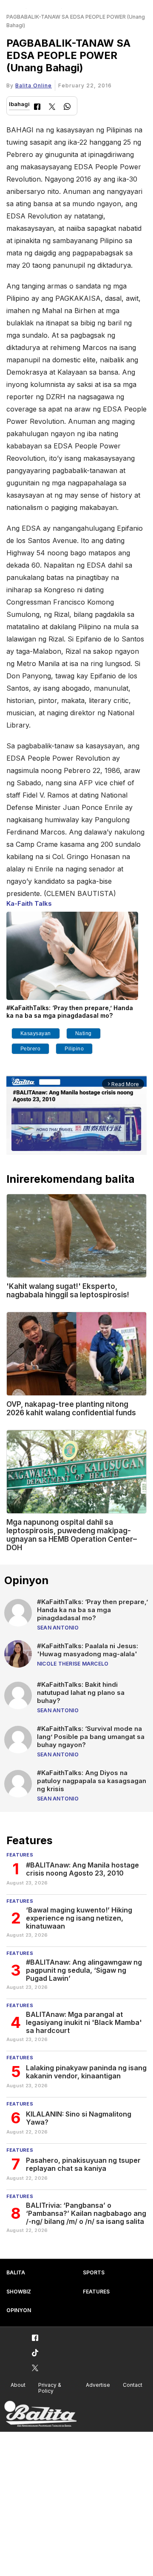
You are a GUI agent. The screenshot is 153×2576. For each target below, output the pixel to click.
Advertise (98, 2385)
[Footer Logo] (40, 2414)
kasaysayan (36, 1033)
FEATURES (96, 2292)
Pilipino (74, 1049)
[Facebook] (37, 108)
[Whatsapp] (67, 108)
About (18, 2385)
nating (84, 1033)
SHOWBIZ (19, 2292)
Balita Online (34, 85)
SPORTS (94, 2272)
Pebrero (31, 1049)
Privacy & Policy (50, 2388)
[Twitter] (52, 108)
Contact (133, 2385)
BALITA (16, 2272)
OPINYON (19, 2310)
